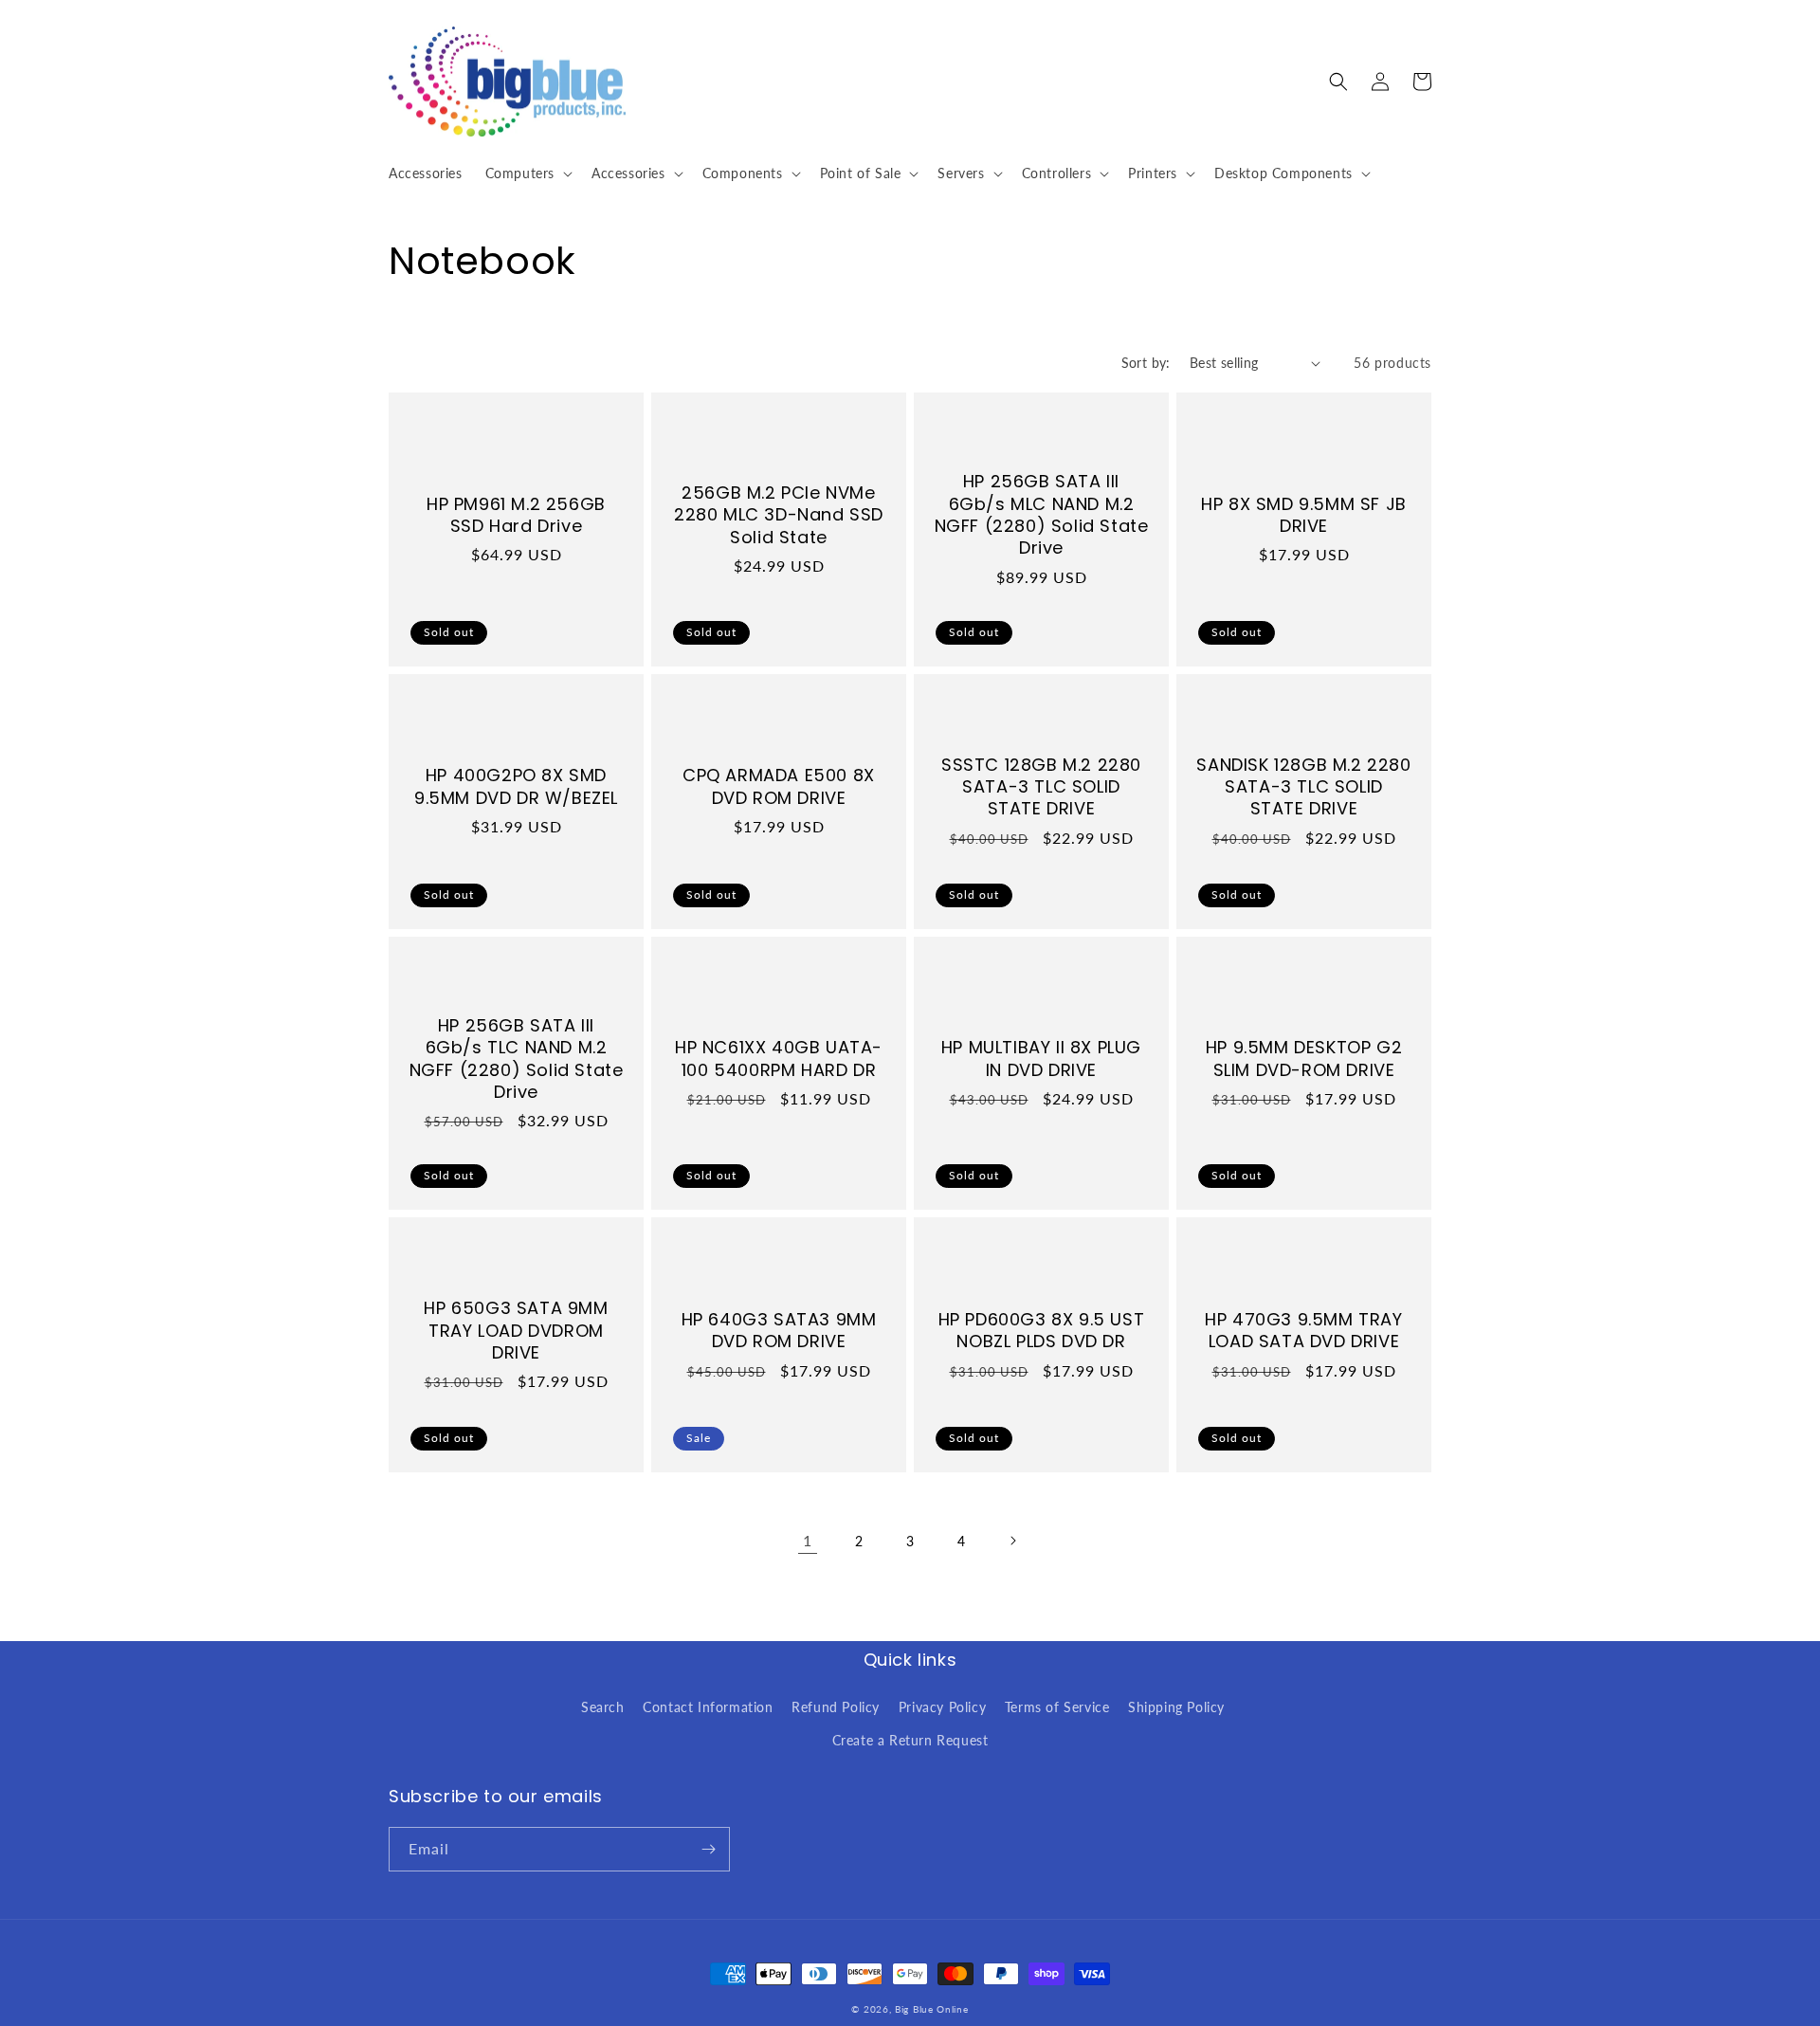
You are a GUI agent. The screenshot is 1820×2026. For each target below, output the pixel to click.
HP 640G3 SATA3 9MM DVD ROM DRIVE (779, 1331)
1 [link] (808, 1540)
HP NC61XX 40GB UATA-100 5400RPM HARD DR (779, 1059)
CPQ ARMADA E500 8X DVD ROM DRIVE (779, 786)
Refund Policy (836, 1707)
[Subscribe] (708, 1849)
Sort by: (1146, 363)
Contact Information (708, 1707)
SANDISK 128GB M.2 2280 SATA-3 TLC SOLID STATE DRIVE (1303, 787)
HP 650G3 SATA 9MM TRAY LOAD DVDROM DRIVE (516, 1330)
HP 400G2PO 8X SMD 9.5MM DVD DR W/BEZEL (516, 786)
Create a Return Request (910, 1740)
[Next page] (1012, 1541)
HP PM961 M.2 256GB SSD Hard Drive (516, 515)
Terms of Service (1057, 1707)
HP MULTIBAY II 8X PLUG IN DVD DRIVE (1041, 1059)
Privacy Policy (942, 1707)
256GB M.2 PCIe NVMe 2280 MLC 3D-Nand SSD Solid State (779, 515)
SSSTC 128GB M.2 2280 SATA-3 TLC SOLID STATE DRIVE (1041, 787)
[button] (527, 173)
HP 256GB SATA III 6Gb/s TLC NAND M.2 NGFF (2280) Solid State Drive (517, 1059)
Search (603, 1707)
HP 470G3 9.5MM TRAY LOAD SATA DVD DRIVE (1303, 1331)
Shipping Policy (1176, 1707)
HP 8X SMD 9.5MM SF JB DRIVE (1304, 515)
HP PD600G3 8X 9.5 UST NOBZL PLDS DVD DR (1042, 1331)
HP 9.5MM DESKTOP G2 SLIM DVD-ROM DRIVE (1304, 1059)
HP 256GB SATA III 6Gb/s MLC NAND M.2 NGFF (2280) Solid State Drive (1042, 515)
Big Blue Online (932, 2009)
